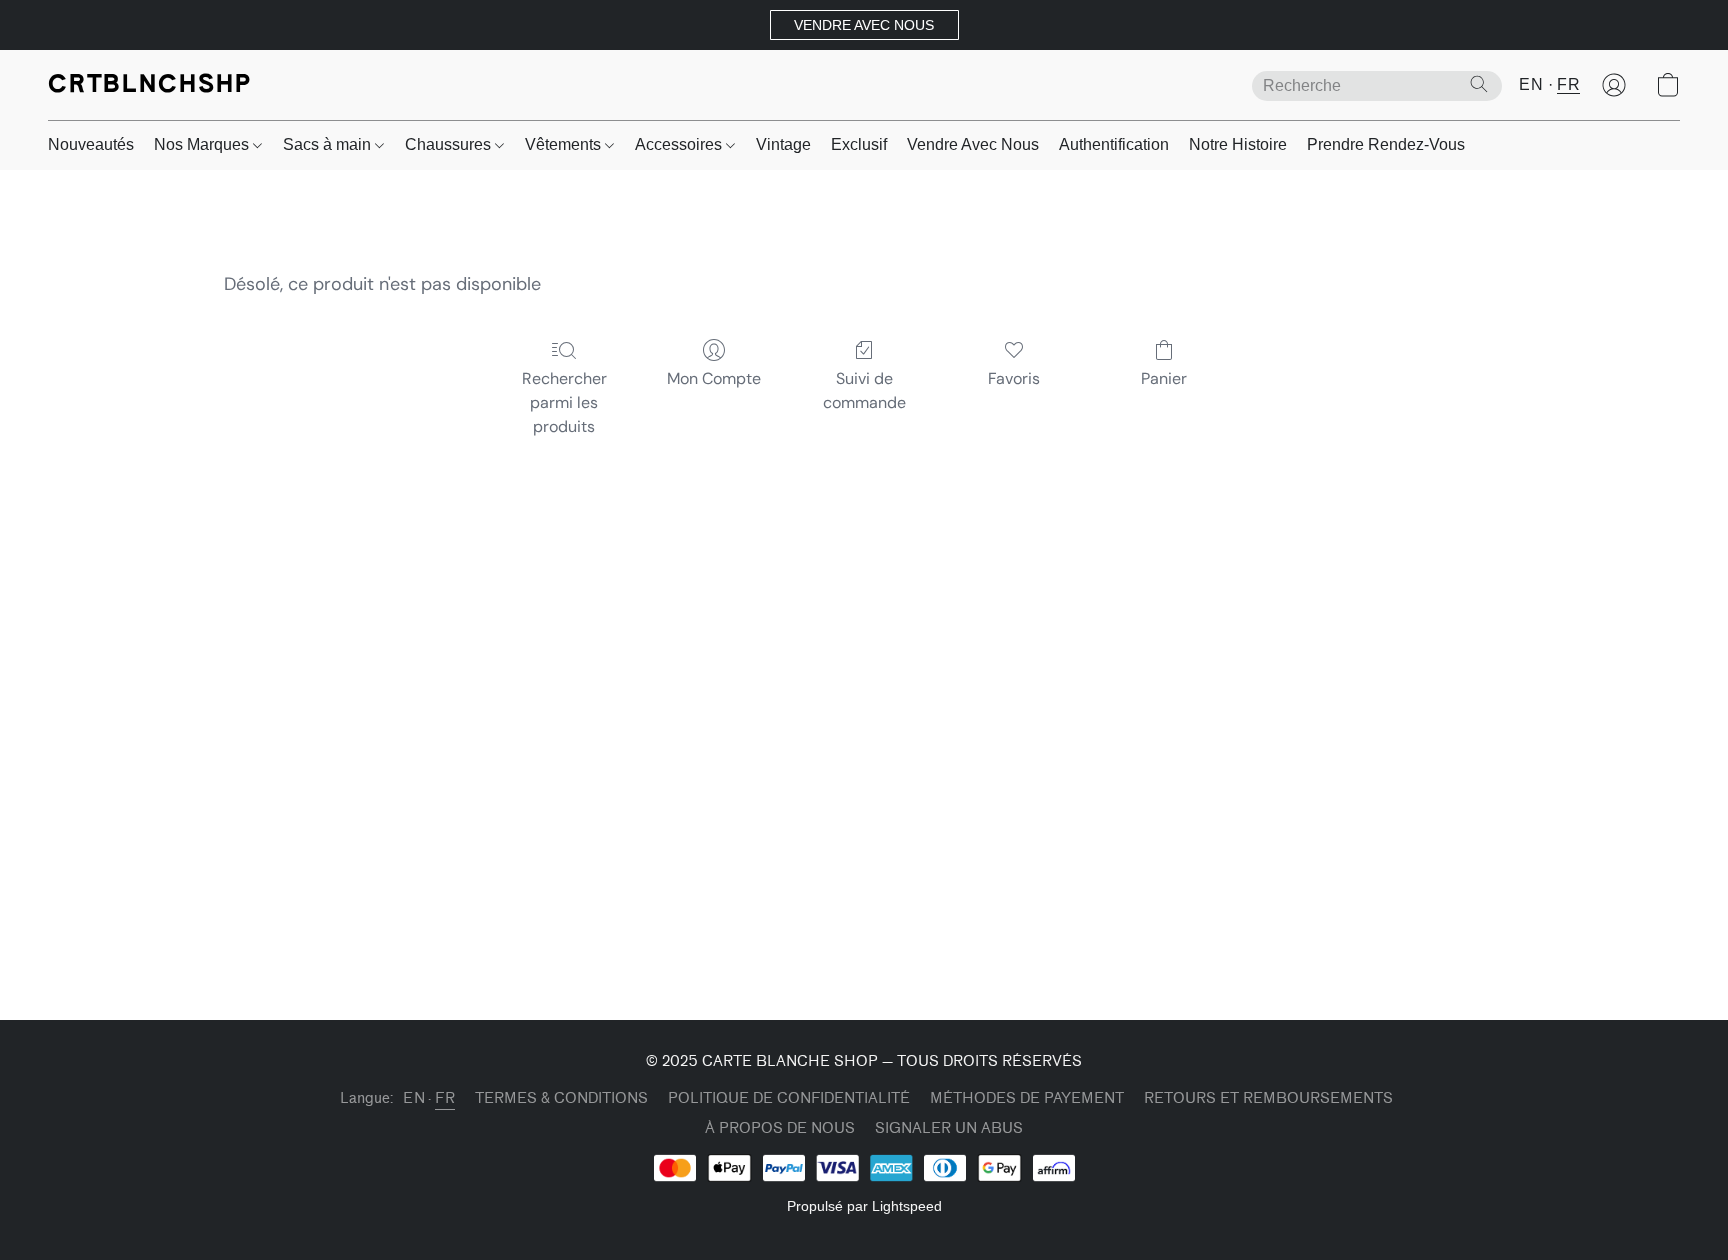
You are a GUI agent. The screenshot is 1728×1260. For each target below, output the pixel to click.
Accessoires (680, 144)
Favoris (1014, 378)
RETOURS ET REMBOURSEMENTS (1268, 1098)
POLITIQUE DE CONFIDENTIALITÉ (789, 1098)
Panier (1164, 378)
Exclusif (859, 144)
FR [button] (1568, 84)
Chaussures (450, 144)
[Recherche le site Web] (1479, 84)
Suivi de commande (864, 390)
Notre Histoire (1238, 144)
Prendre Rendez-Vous (1386, 144)
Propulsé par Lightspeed (864, 1206)
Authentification (1114, 144)
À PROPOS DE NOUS (780, 1128)
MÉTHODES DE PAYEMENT (1027, 1098)
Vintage (783, 144)
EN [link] (414, 1098)
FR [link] (445, 1098)
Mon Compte (714, 378)
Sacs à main (329, 144)
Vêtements (565, 144)
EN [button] (1531, 84)
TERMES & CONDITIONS (561, 1098)
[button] (864, 25)
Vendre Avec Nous (973, 144)
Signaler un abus (949, 1128)
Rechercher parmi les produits (564, 402)
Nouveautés (91, 144)
